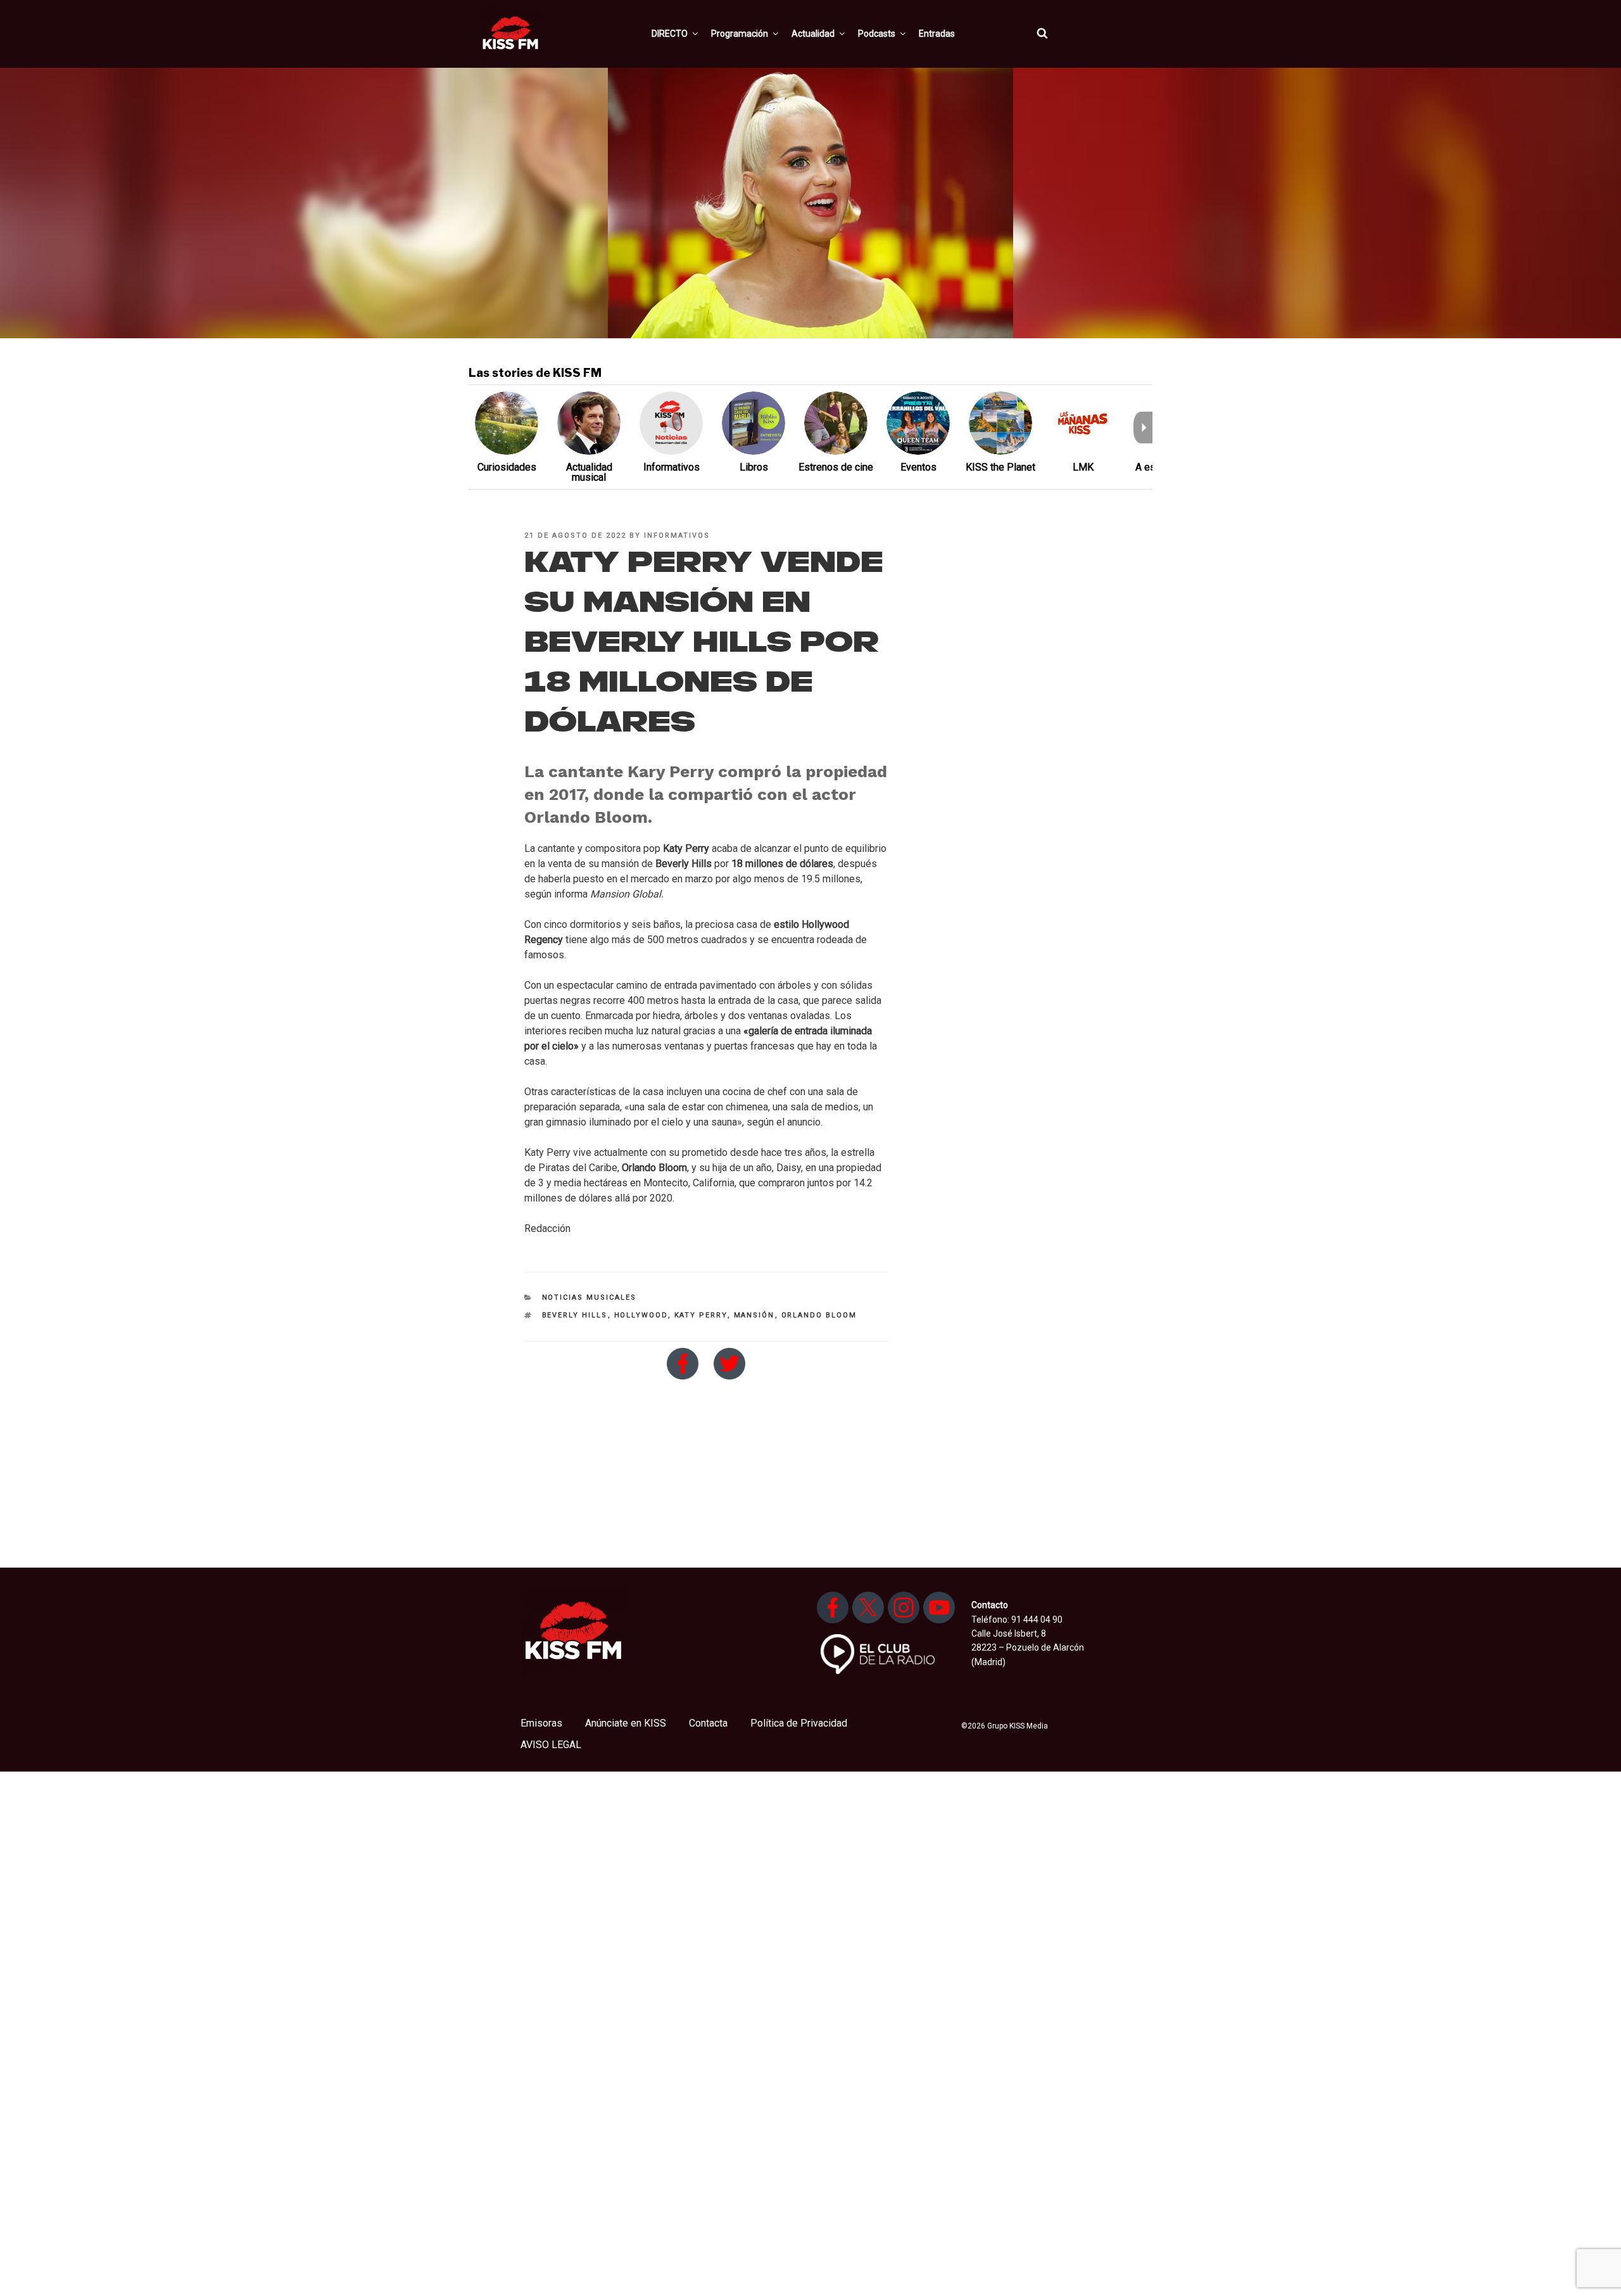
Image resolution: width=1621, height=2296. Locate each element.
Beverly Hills (575, 1315)
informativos (677, 536)
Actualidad (813, 34)
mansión (754, 1315)
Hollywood (641, 1315)
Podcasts (877, 34)
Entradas (937, 34)
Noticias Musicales (590, 1297)
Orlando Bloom (819, 1315)
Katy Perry (701, 1315)
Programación (740, 34)
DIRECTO (670, 34)
